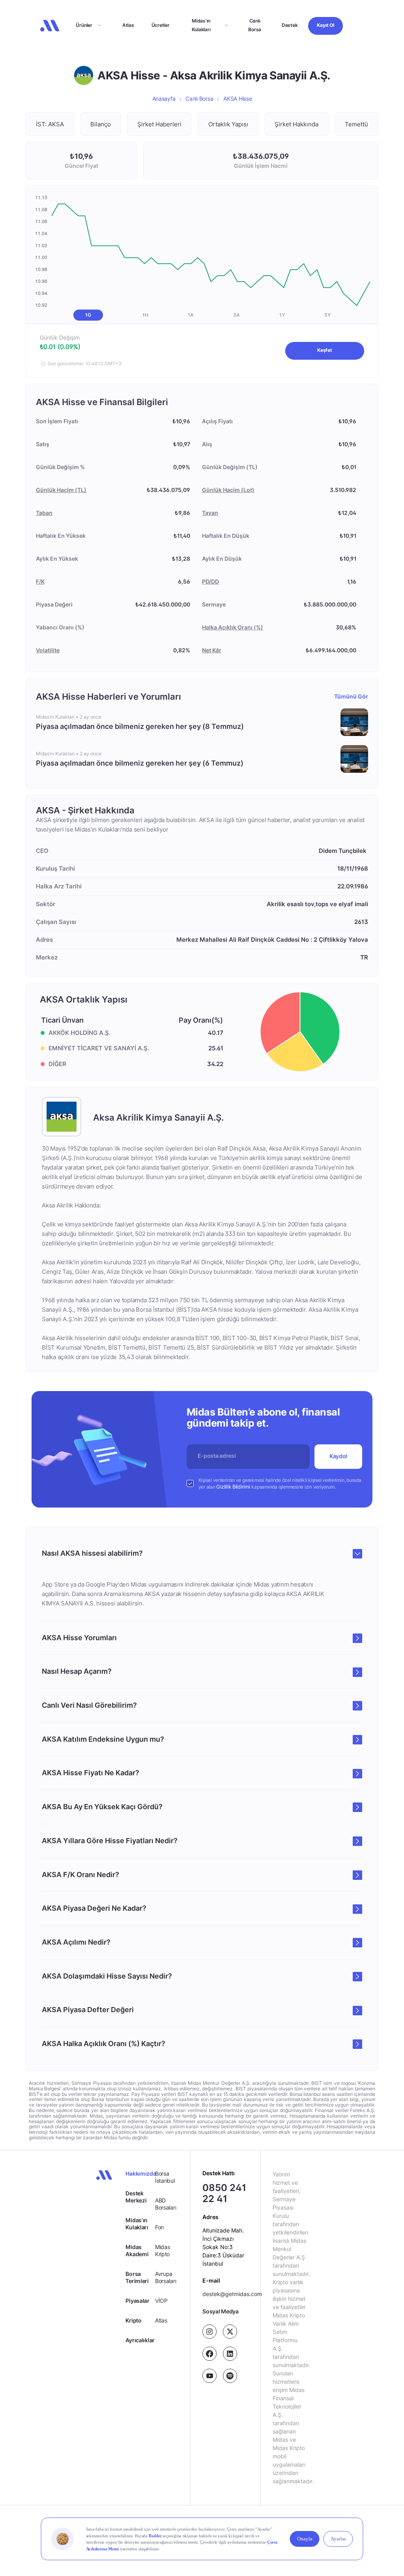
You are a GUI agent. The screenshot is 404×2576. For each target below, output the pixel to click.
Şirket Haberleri (159, 124)
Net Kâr (212, 650)
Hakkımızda (140, 2173)
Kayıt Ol (325, 25)
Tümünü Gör (351, 696)
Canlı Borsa (255, 25)
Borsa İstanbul (165, 2177)
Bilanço (101, 124)
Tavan (210, 513)
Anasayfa (164, 99)
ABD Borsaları (166, 2204)
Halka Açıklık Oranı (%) (233, 627)
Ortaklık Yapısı (228, 124)
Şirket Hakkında (296, 124)
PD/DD (210, 581)
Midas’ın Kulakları (201, 25)
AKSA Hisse (238, 99)
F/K (40, 581)
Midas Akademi (137, 2250)
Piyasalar (137, 2301)
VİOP (161, 2301)
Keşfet (325, 350)
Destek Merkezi (136, 2197)
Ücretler (161, 25)
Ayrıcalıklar (140, 2340)
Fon (159, 2227)
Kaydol (338, 1456)
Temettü (356, 124)
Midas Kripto (163, 2250)
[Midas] (50, 26)
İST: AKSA (50, 124)
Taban (44, 513)
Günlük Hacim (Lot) (228, 490)
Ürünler (84, 25)
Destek (290, 25)
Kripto (133, 2320)
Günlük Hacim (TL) (61, 490)
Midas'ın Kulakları (137, 2224)
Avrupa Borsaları (166, 2277)
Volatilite (48, 650)
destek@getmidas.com (232, 2294)
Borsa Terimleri (137, 2277)
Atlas (128, 25)
